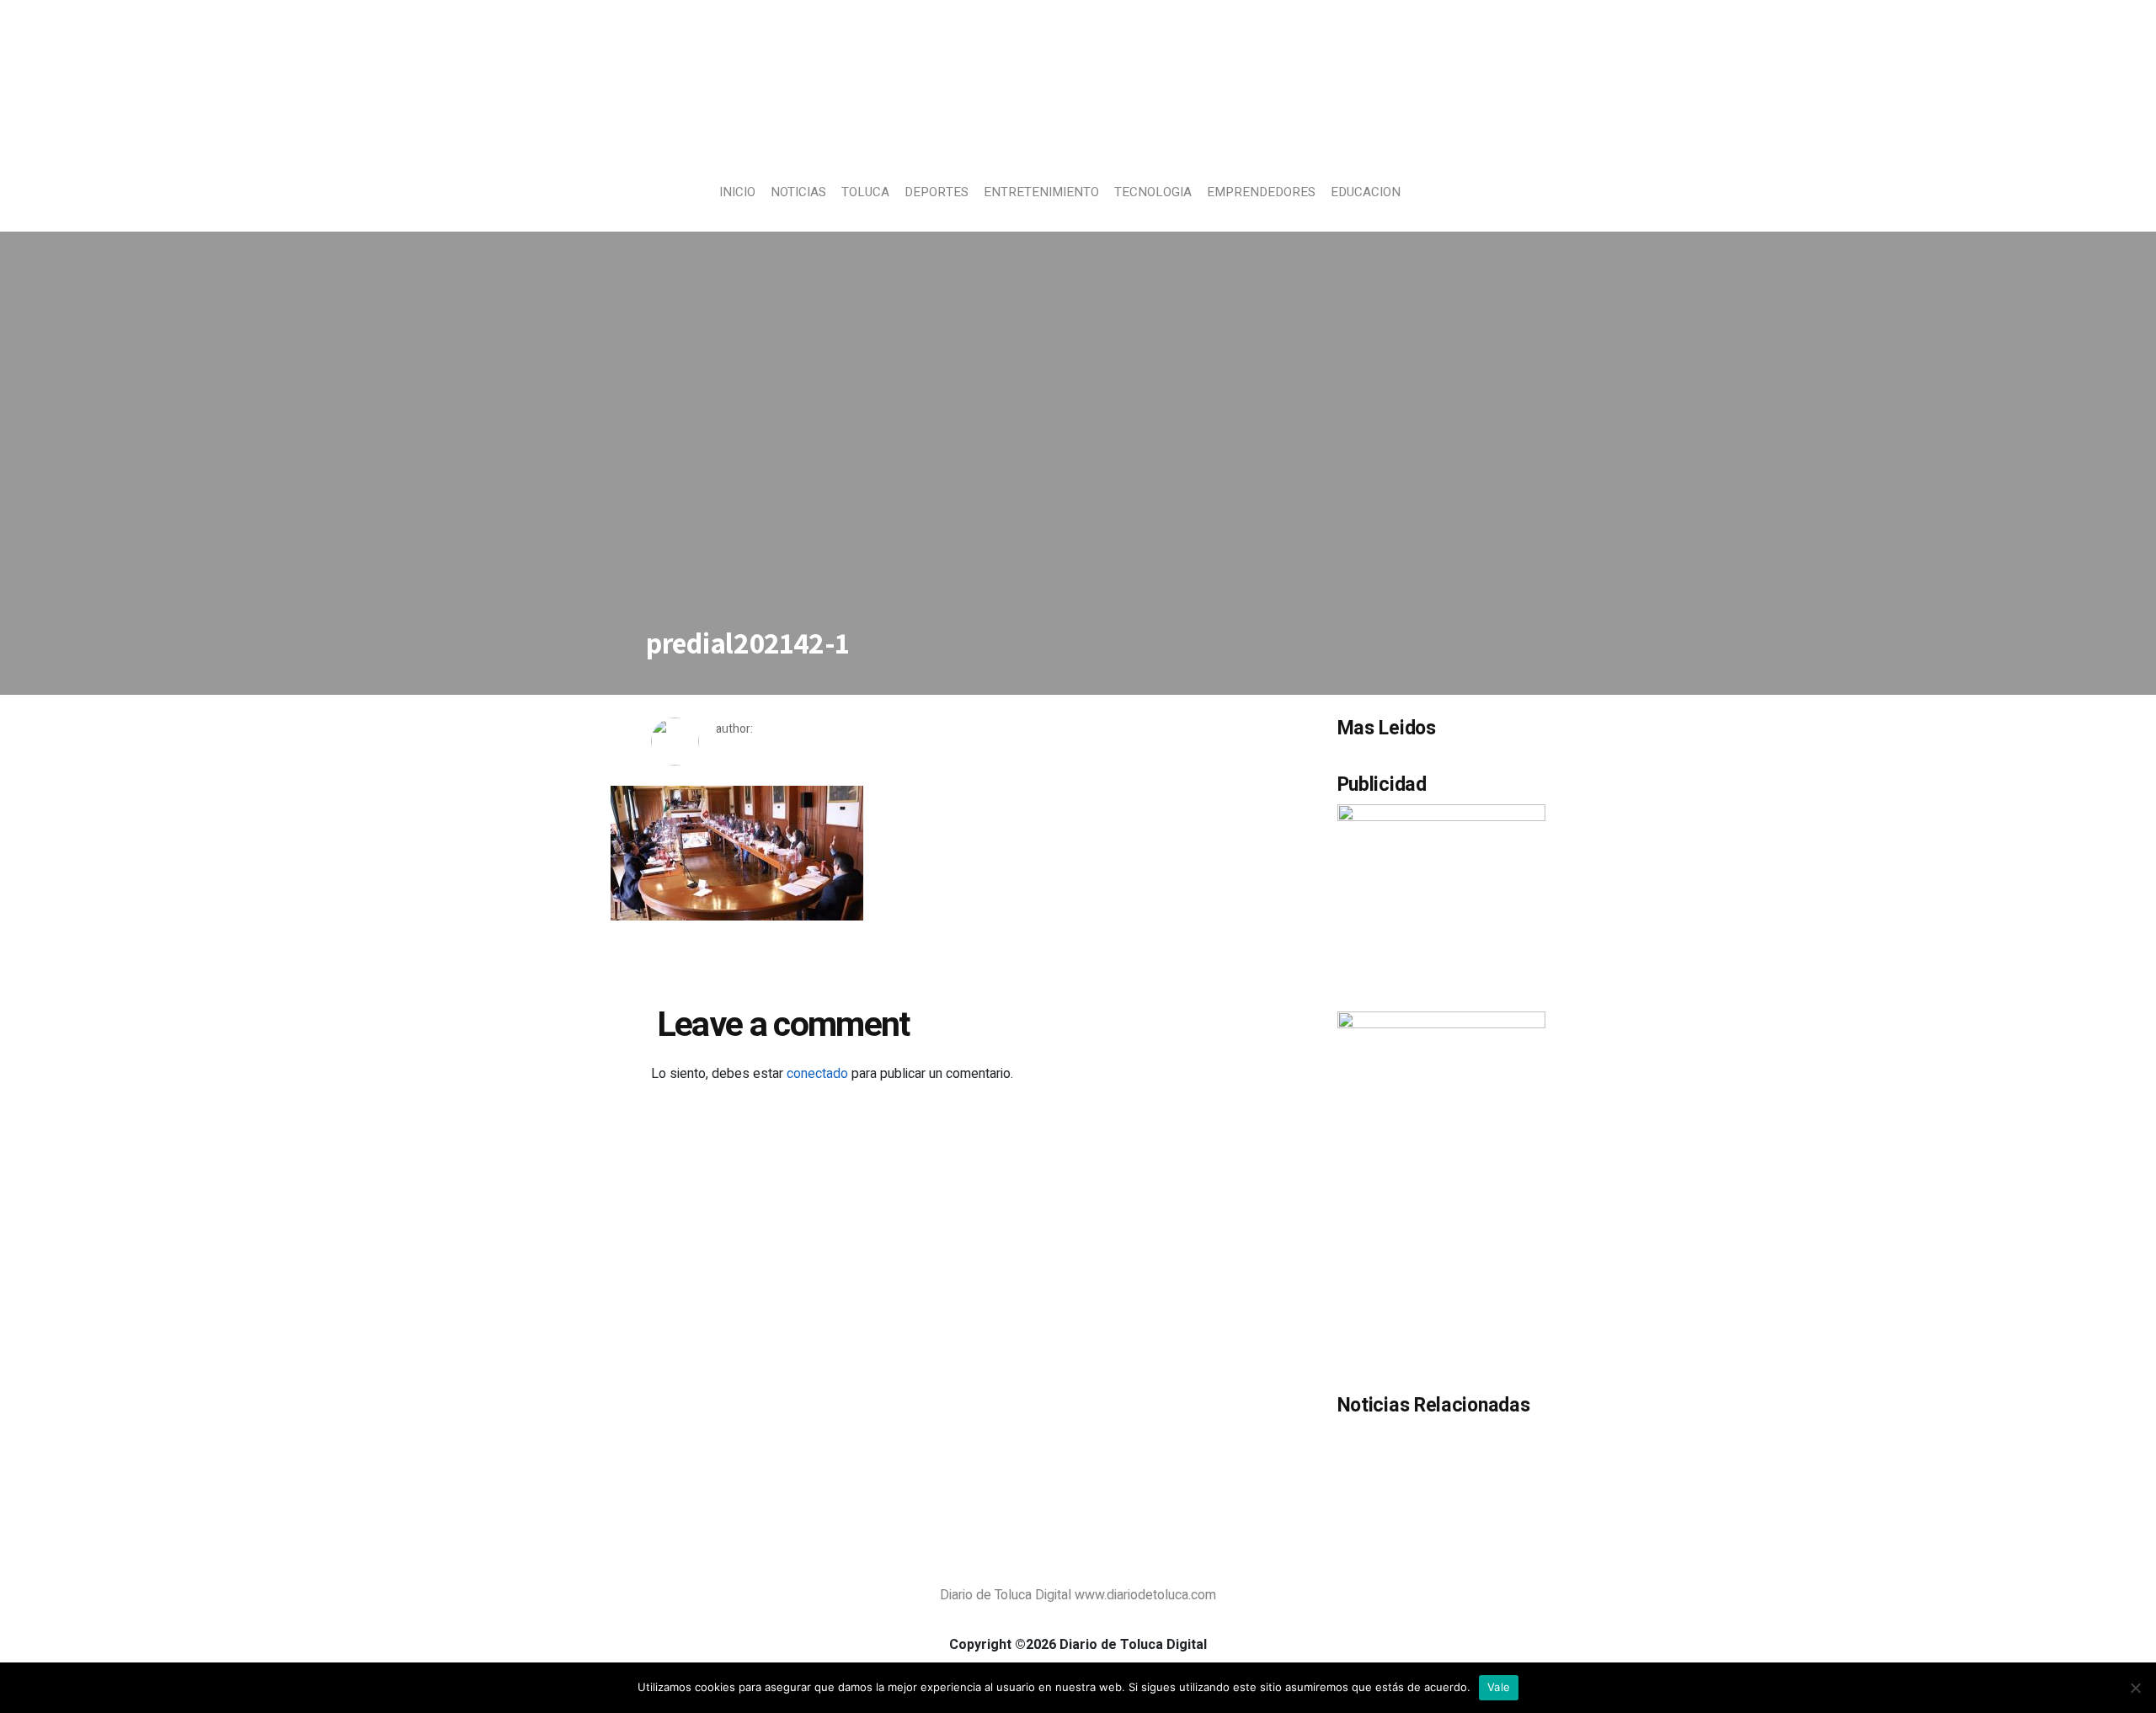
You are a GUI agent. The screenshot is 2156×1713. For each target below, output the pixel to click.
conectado (817, 1074)
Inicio (737, 192)
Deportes (937, 192)
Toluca (865, 192)
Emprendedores (1261, 192)
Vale (1499, 1687)
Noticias (798, 192)
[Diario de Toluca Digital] (1078, 131)
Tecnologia (1153, 192)
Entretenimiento (1041, 192)
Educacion (1366, 192)
